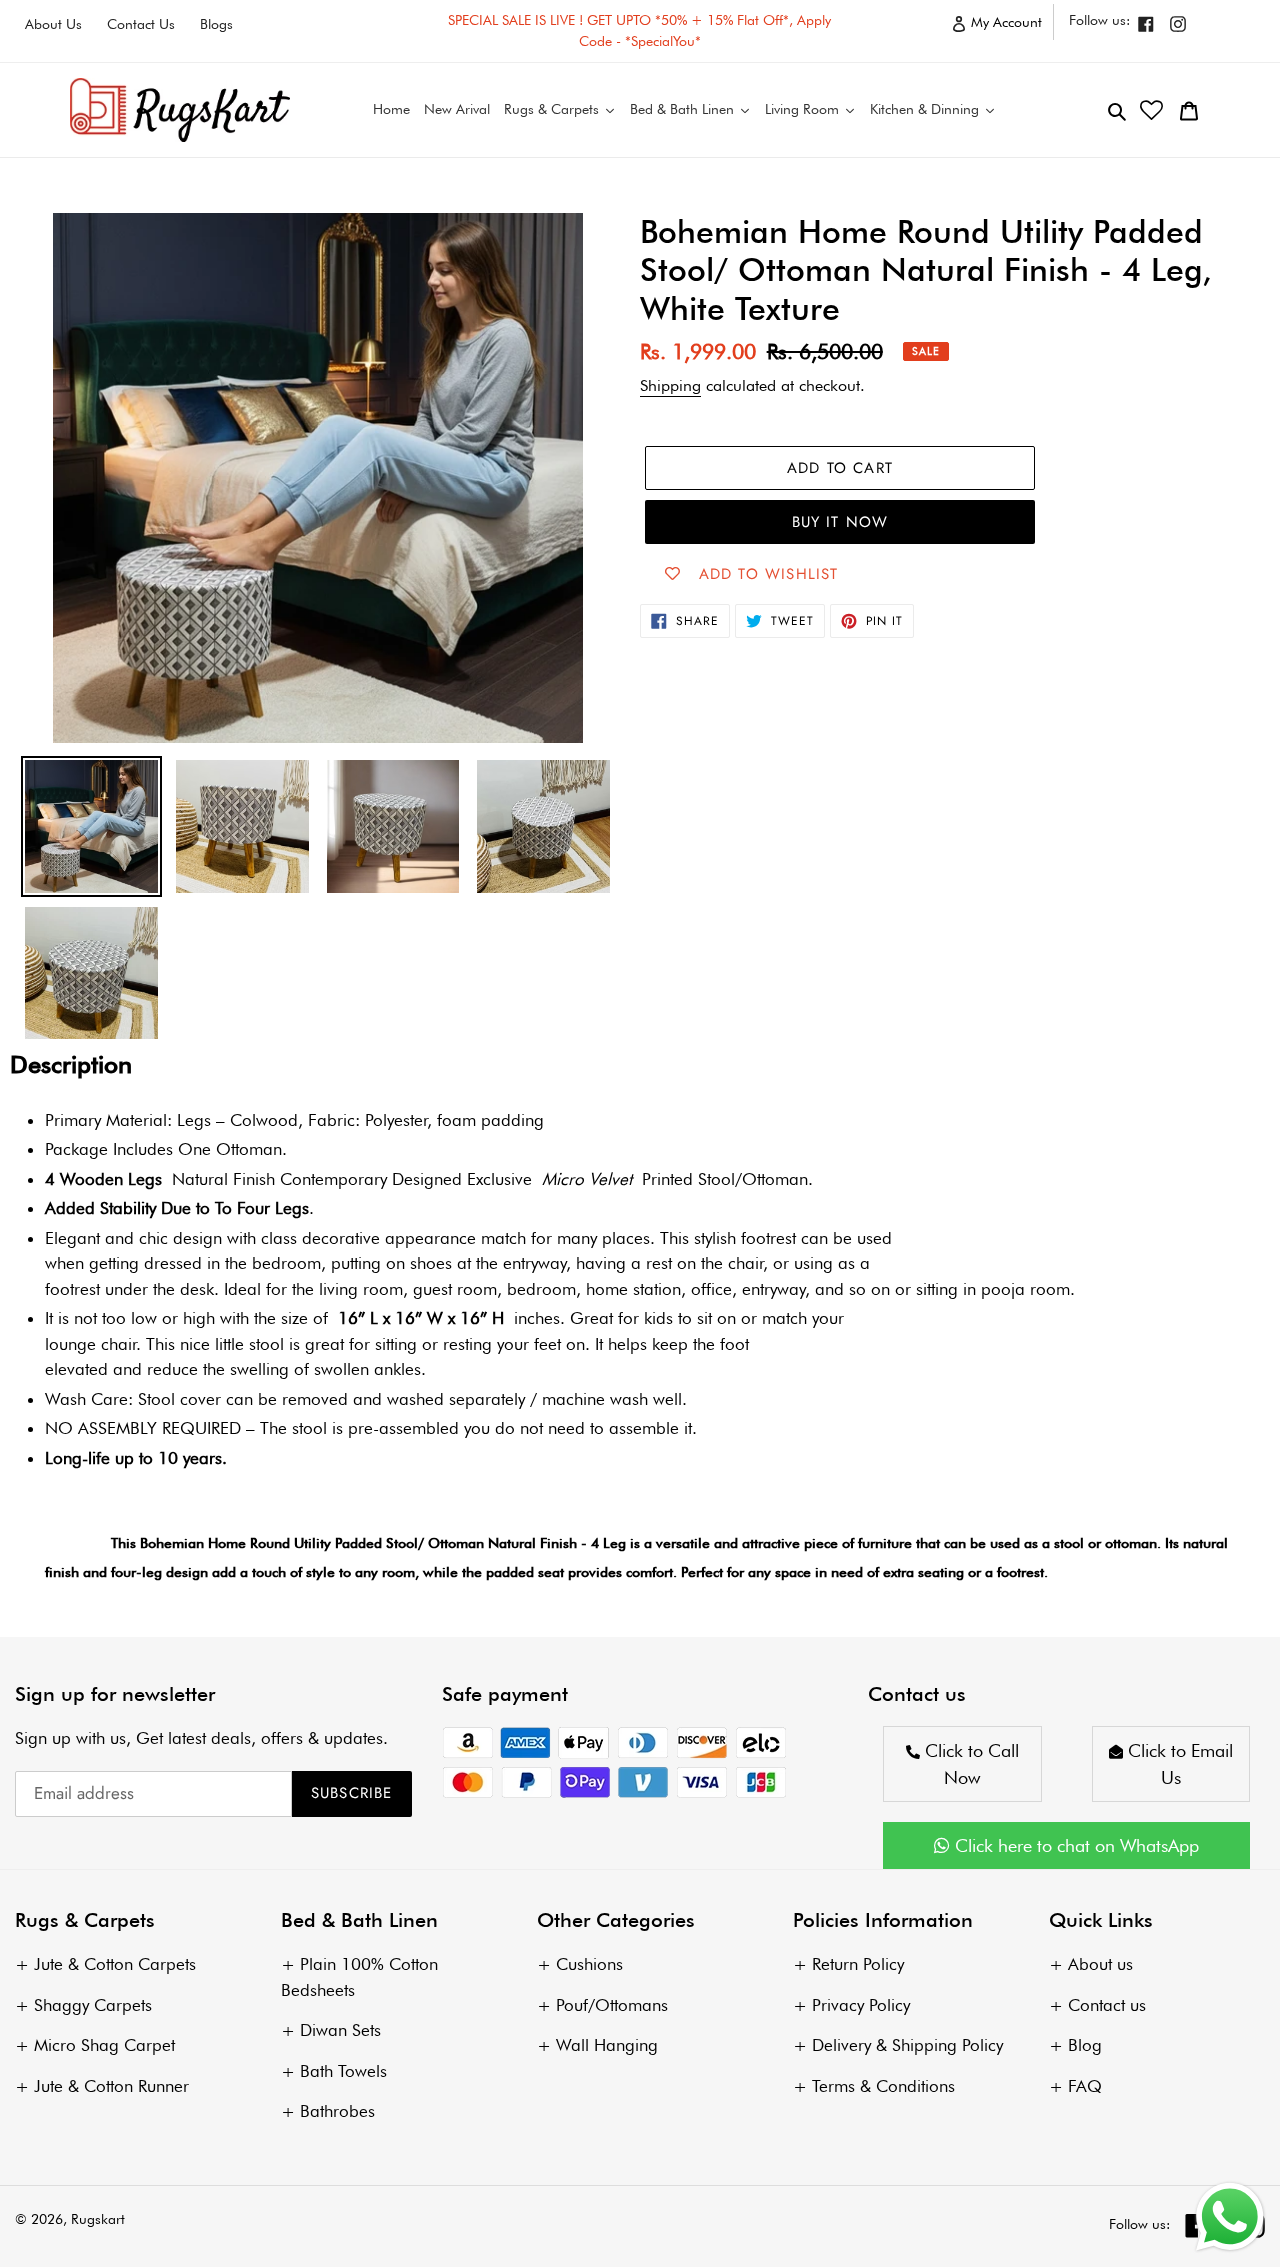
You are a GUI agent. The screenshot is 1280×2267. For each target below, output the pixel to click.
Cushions (589, 1964)
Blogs (216, 24)
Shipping (670, 385)
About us (1100, 1964)
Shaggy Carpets (93, 2005)
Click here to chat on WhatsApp (1074, 1845)
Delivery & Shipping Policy (907, 2045)
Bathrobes (337, 2111)
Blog (1085, 2045)
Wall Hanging (607, 2045)
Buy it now (840, 522)
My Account (1010, 26)
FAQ (1085, 2086)
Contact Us (141, 24)
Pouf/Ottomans (612, 2005)
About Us (53, 24)
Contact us (1107, 2005)
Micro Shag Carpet (104, 2045)
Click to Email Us (1178, 1764)
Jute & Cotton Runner (111, 2086)
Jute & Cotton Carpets (115, 1964)
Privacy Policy (861, 2005)
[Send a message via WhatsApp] (1230, 2217)
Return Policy (858, 1964)
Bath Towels (343, 2071)
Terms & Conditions (883, 2086)
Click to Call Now (969, 1764)
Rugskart (98, 2219)
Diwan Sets (340, 2030)
